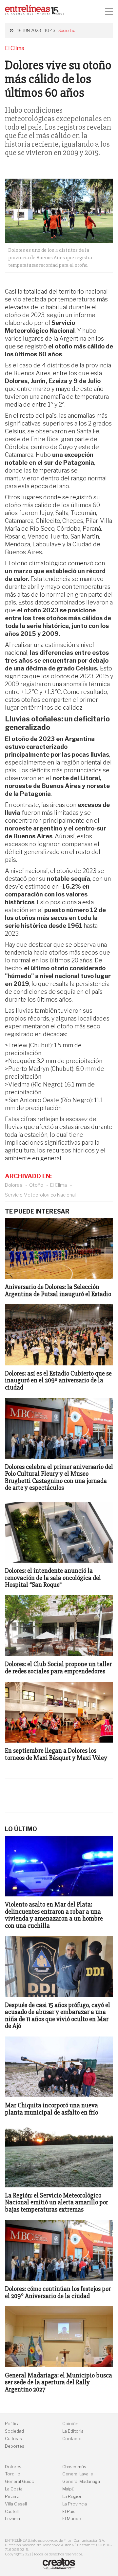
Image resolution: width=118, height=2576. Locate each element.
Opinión (70, 2424)
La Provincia (75, 2504)
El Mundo (72, 2519)
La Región (72, 2496)
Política (12, 2424)
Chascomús (74, 2467)
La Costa (14, 2489)
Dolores (14, 1185)
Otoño (36, 1185)
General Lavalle (78, 2474)
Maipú (68, 2489)
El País (69, 2512)
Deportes (15, 2446)
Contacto (72, 2439)
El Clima (59, 1185)
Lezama (12, 2519)
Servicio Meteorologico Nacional (40, 1195)
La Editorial (73, 2431)
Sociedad (67, 31)
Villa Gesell (16, 2504)
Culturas (13, 2439)
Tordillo (13, 2474)
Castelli (12, 2512)
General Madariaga (81, 2481)
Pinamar (13, 2496)
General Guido (20, 2481)
